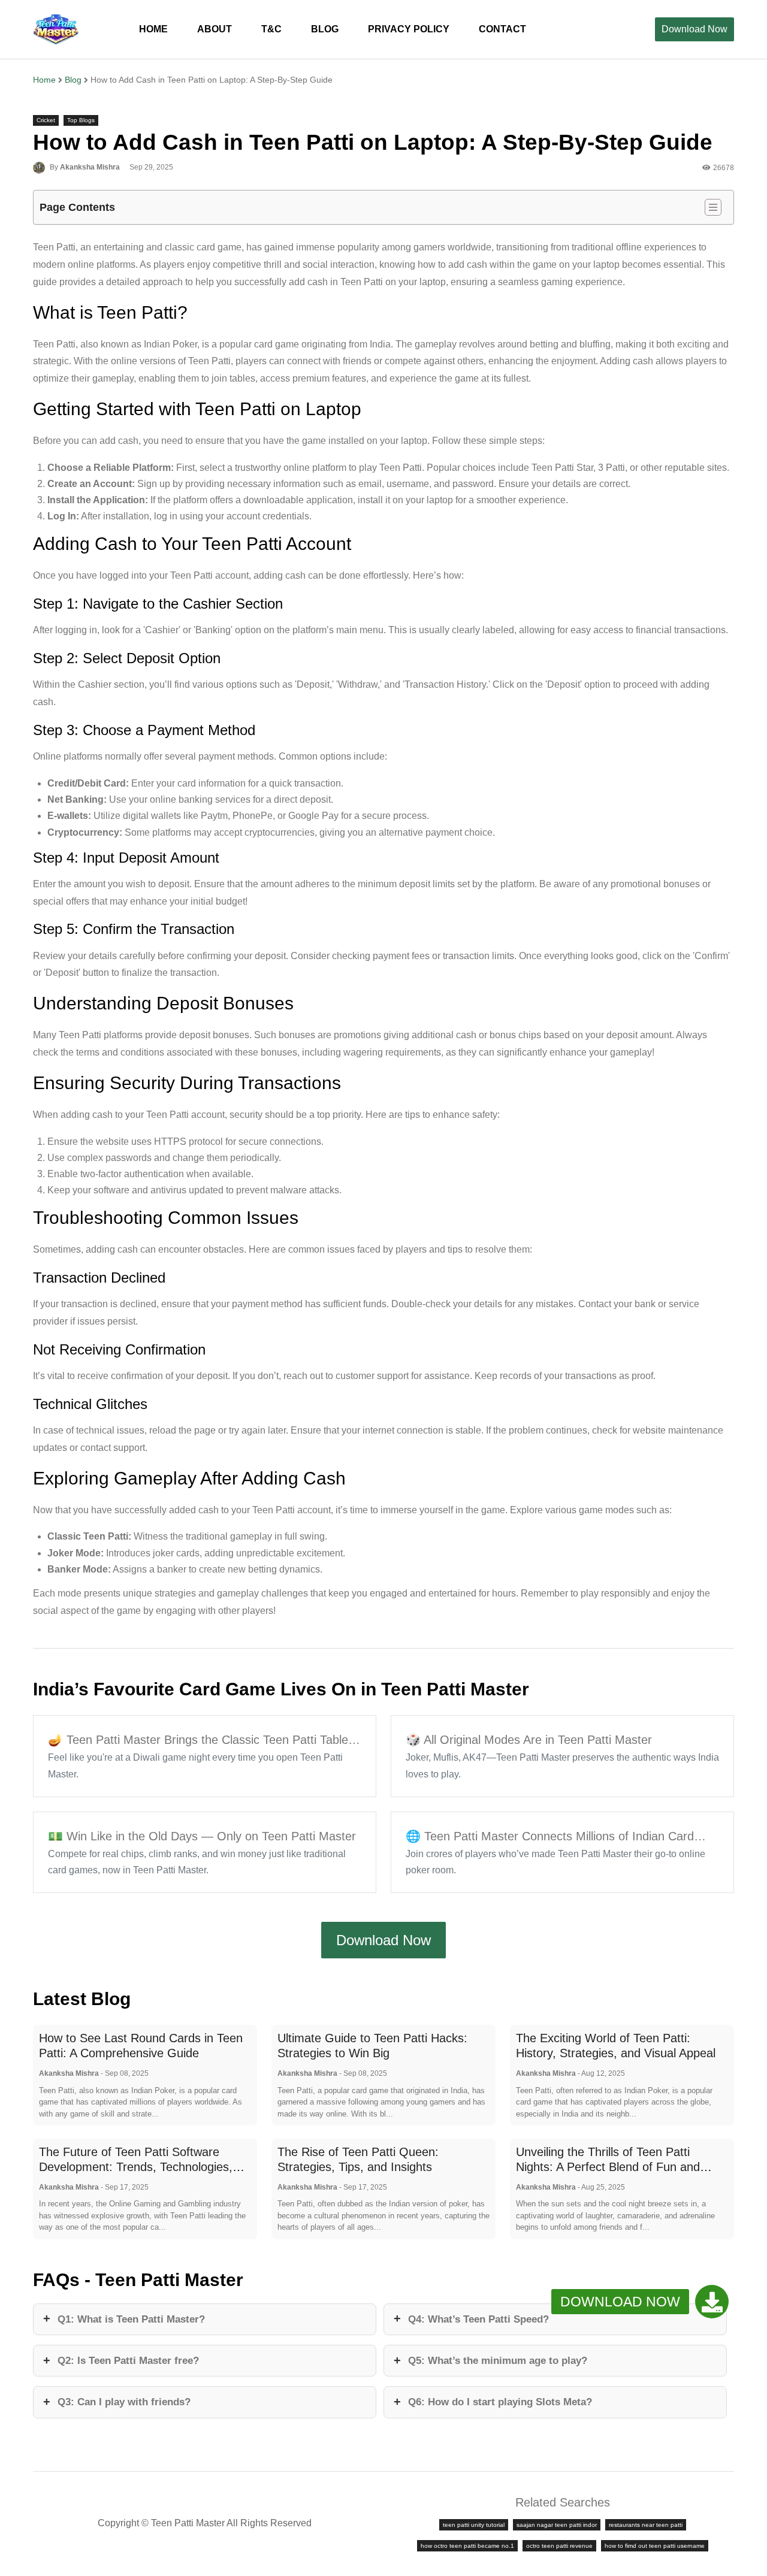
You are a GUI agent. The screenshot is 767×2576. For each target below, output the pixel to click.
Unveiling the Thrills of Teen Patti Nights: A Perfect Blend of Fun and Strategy (608, 2167)
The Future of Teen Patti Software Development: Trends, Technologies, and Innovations (136, 2167)
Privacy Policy (409, 29)
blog (325, 29)
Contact (502, 29)
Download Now (694, 29)
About (215, 29)
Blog (73, 80)
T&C (271, 29)
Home (153, 29)
